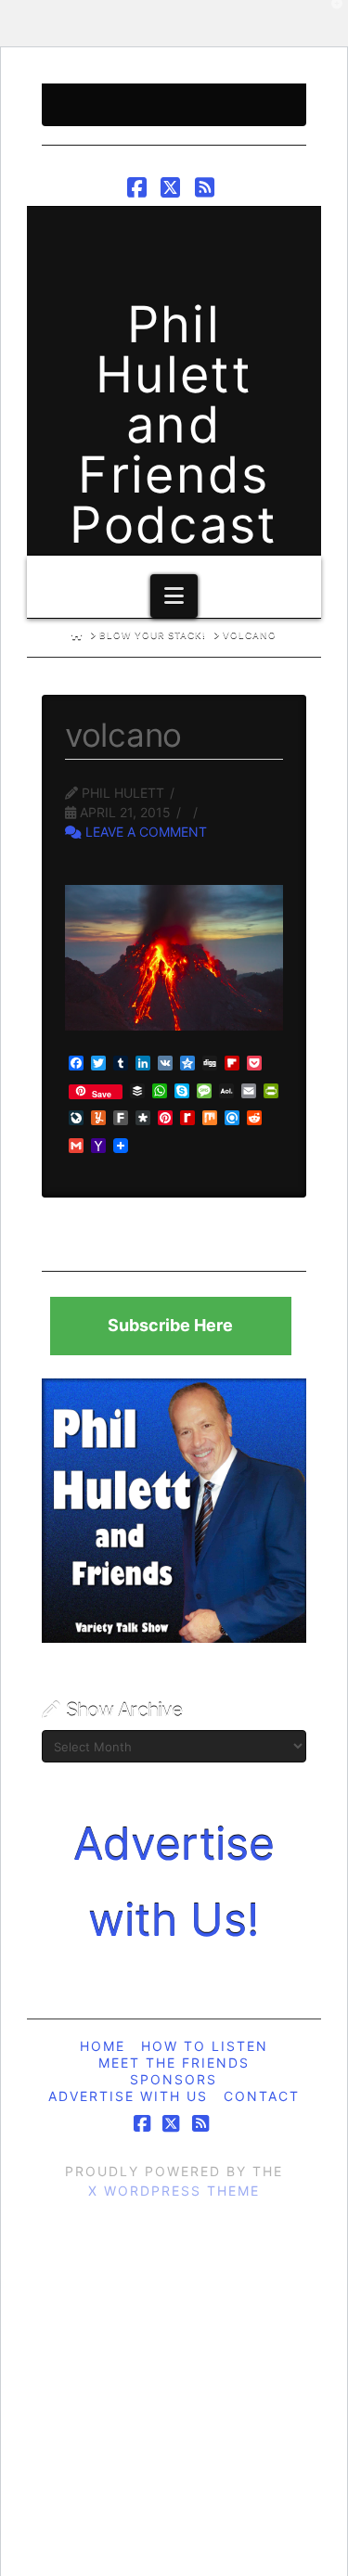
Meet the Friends (174, 2063)
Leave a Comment (144, 832)
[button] (174, 596)
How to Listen (205, 2046)
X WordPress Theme (174, 2191)
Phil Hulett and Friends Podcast (174, 425)
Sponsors (174, 2079)
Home (103, 2046)
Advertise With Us (128, 2096)
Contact (262, 2096)
